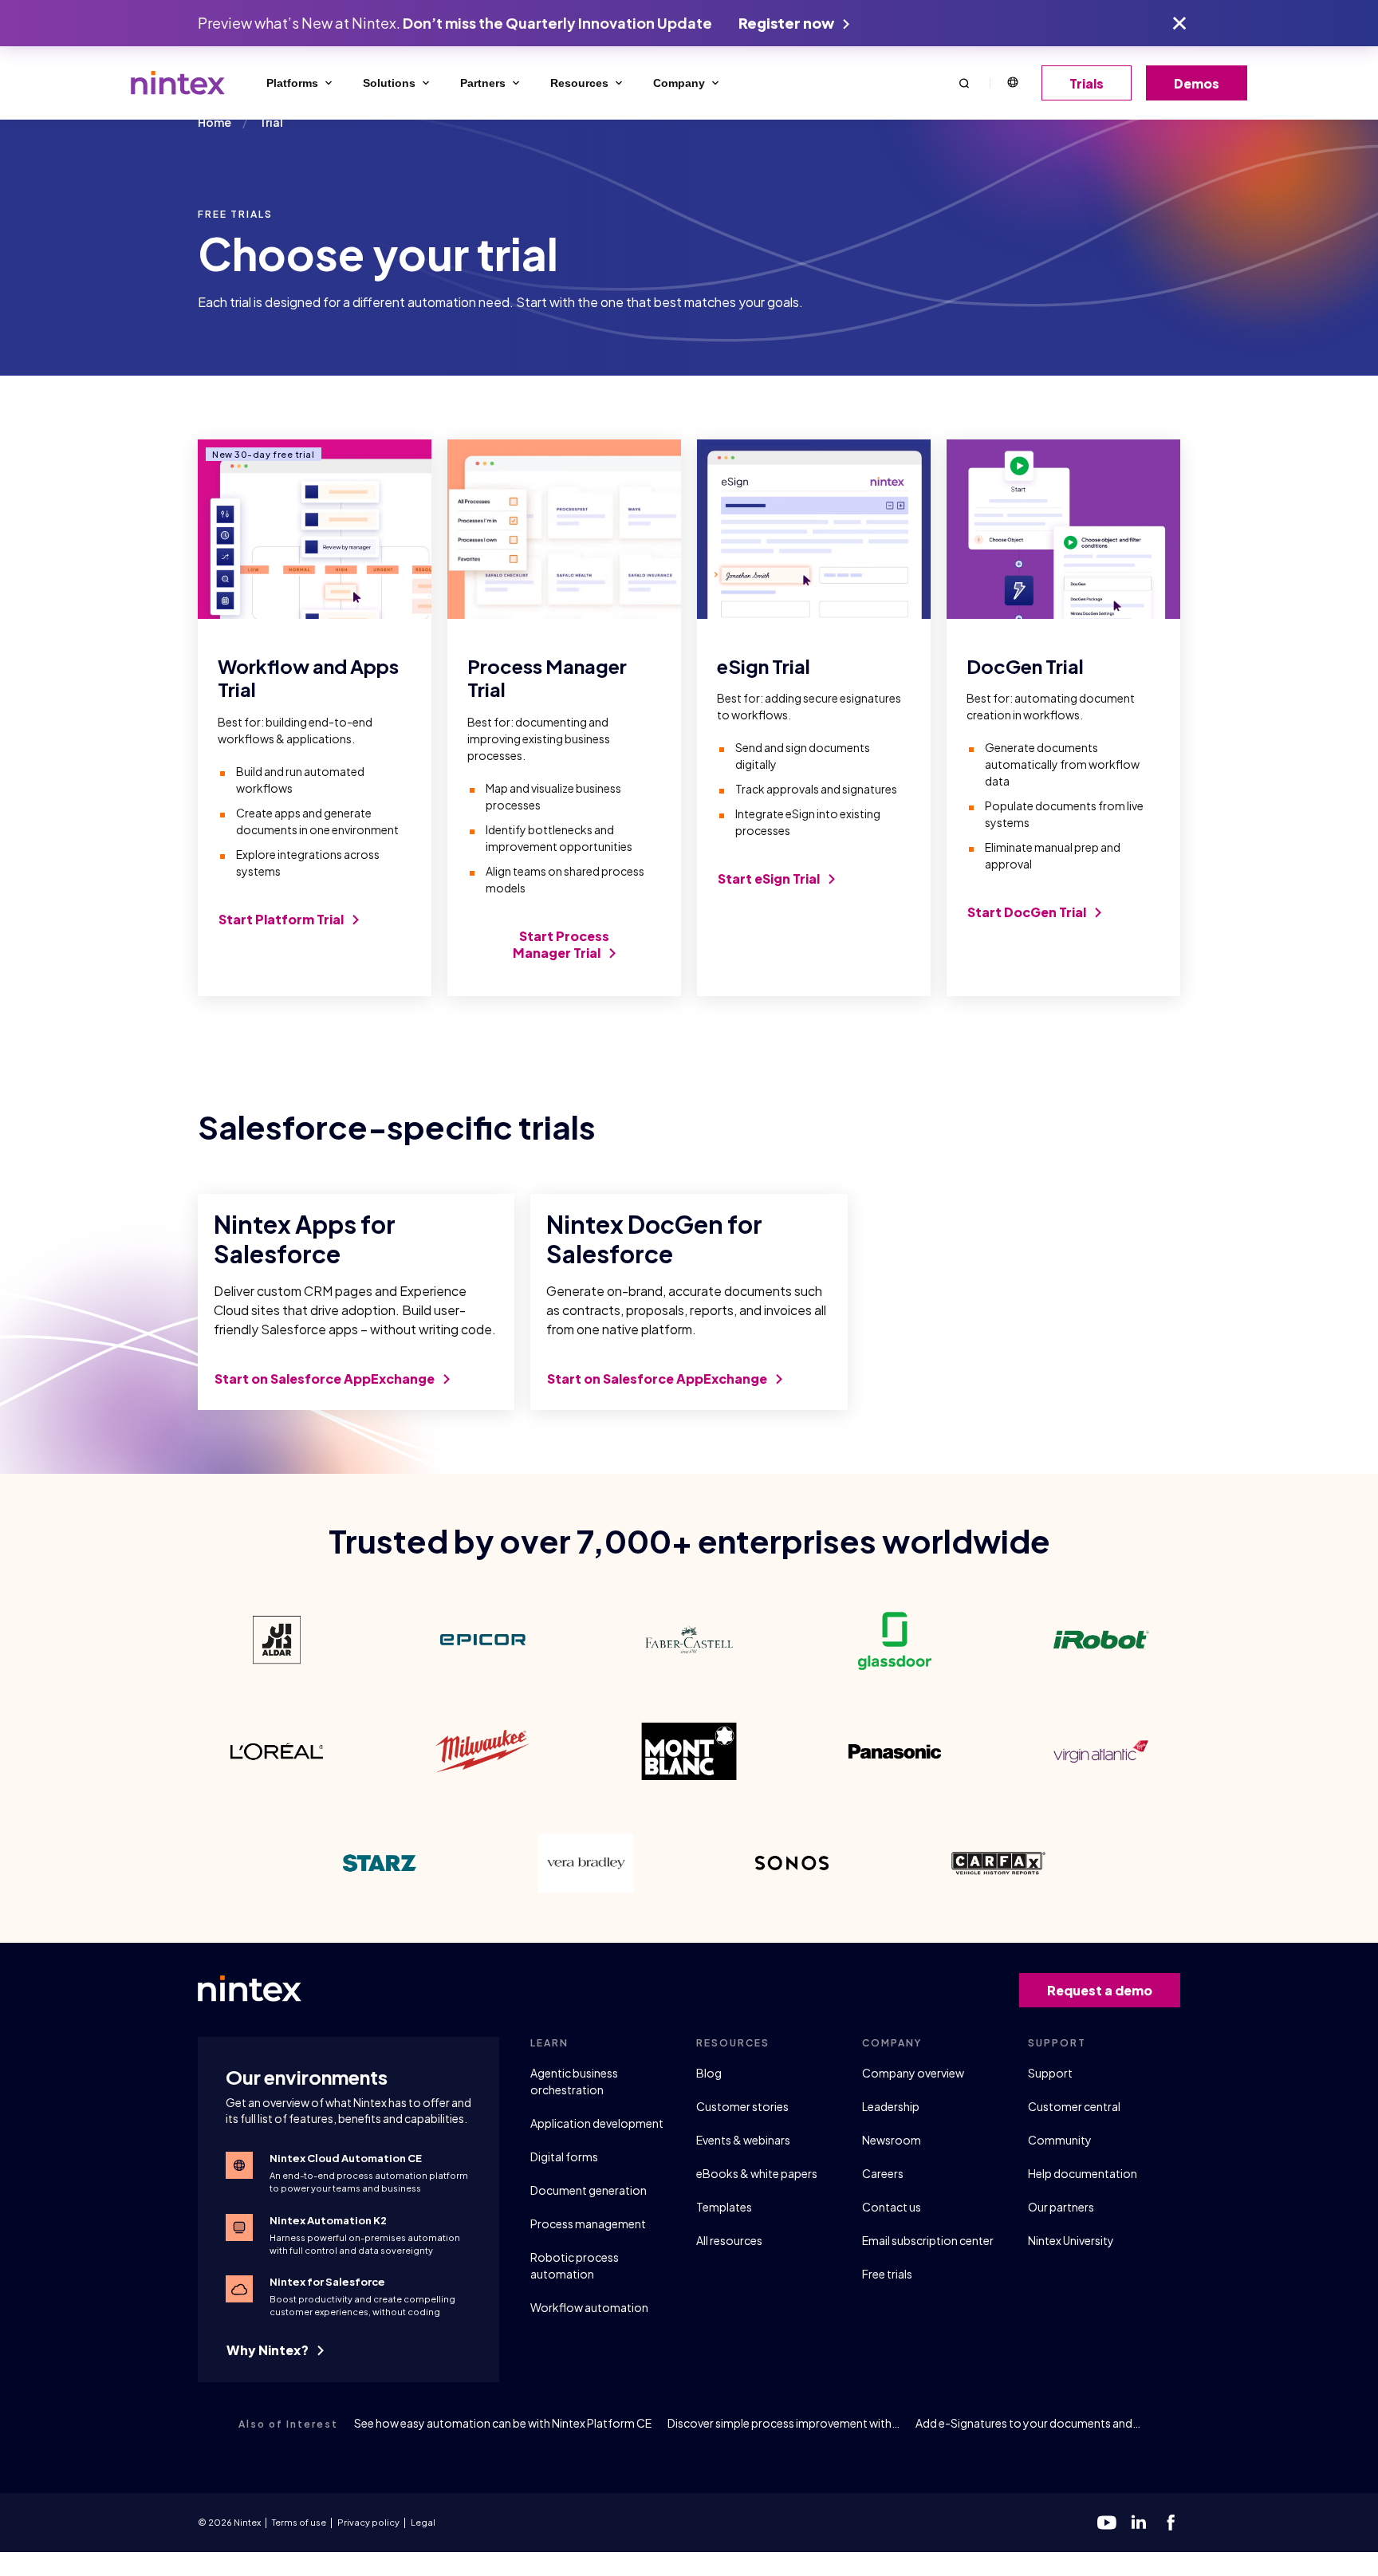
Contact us (892, 2207)
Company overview (913, 2073)
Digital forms (564, 2157)
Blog (709, 2073)
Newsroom (892, 2140)
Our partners (1061, 2207)
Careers (883, 2173)
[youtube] (1107, 2523)
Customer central (1074, 2106)
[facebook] (1171, 2523)
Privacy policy (368, 2522)
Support (1050, 2073)
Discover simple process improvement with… (783, 2423)
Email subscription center (928, 2240)
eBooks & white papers (757, 2173)
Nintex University (1071, 2240)
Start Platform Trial (282, 919)
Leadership (891, 2106)
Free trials (887, 2274)
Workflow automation (589, 2307)
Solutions (389, 83)
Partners (483, 83)
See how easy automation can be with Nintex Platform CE (503, 2423)
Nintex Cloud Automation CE (346, 2158)
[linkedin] (1139, 2523)
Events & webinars (743, 2140)
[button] (964, 83)
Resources (579, 83)
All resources (729, 2240)
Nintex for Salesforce (327, 2282)
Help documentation (1083, 2173)
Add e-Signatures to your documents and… (1028, 2423)
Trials (1087, 83)
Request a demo (1100, 1990)
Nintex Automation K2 (328, 2220)
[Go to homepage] (178, 83)
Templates (724, 2207)
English (1012, 83)
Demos (1197, 83)
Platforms (292, 83)
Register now (787, 23)
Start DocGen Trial (1028, 912)
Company (679, 83)
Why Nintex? (269, 2350)
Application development (597, 2123)
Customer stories (742, 2106)
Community (1060, 2140)
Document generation (589, 2190)
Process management (588, 2223)
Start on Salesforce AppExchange (326, 1379)
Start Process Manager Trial (561, 944)
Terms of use (299, 2522)
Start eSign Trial (770, 878)
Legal (423, 2522)
